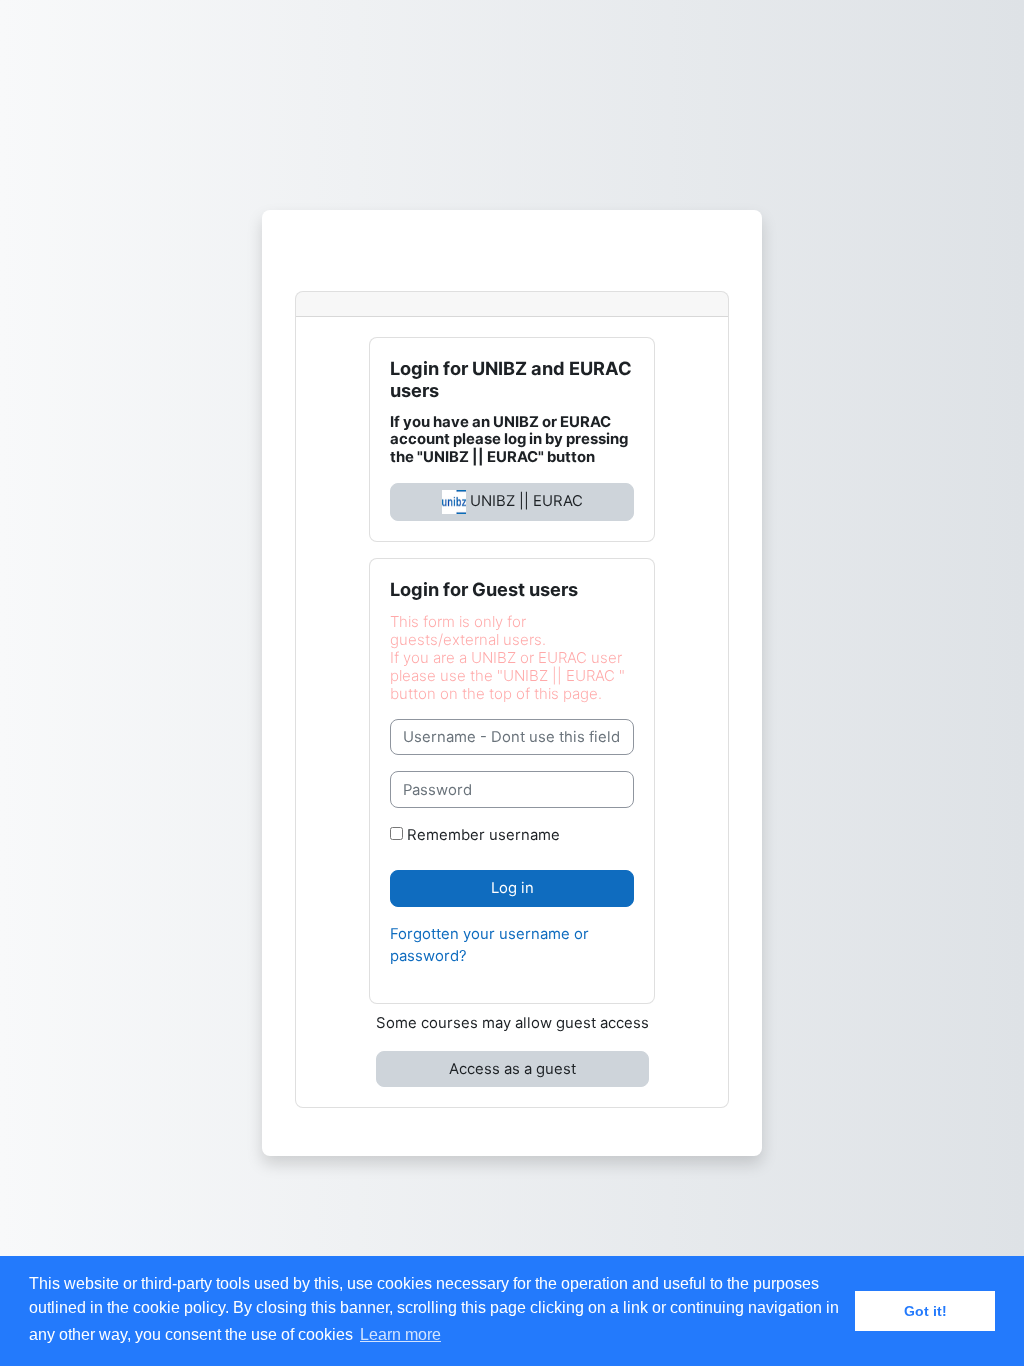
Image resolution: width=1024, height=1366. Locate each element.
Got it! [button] (925, 1311)
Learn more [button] (400, 1334)
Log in (512, 888)
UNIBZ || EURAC (524, 501)
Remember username (483, 835)
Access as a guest (512, 1069)
